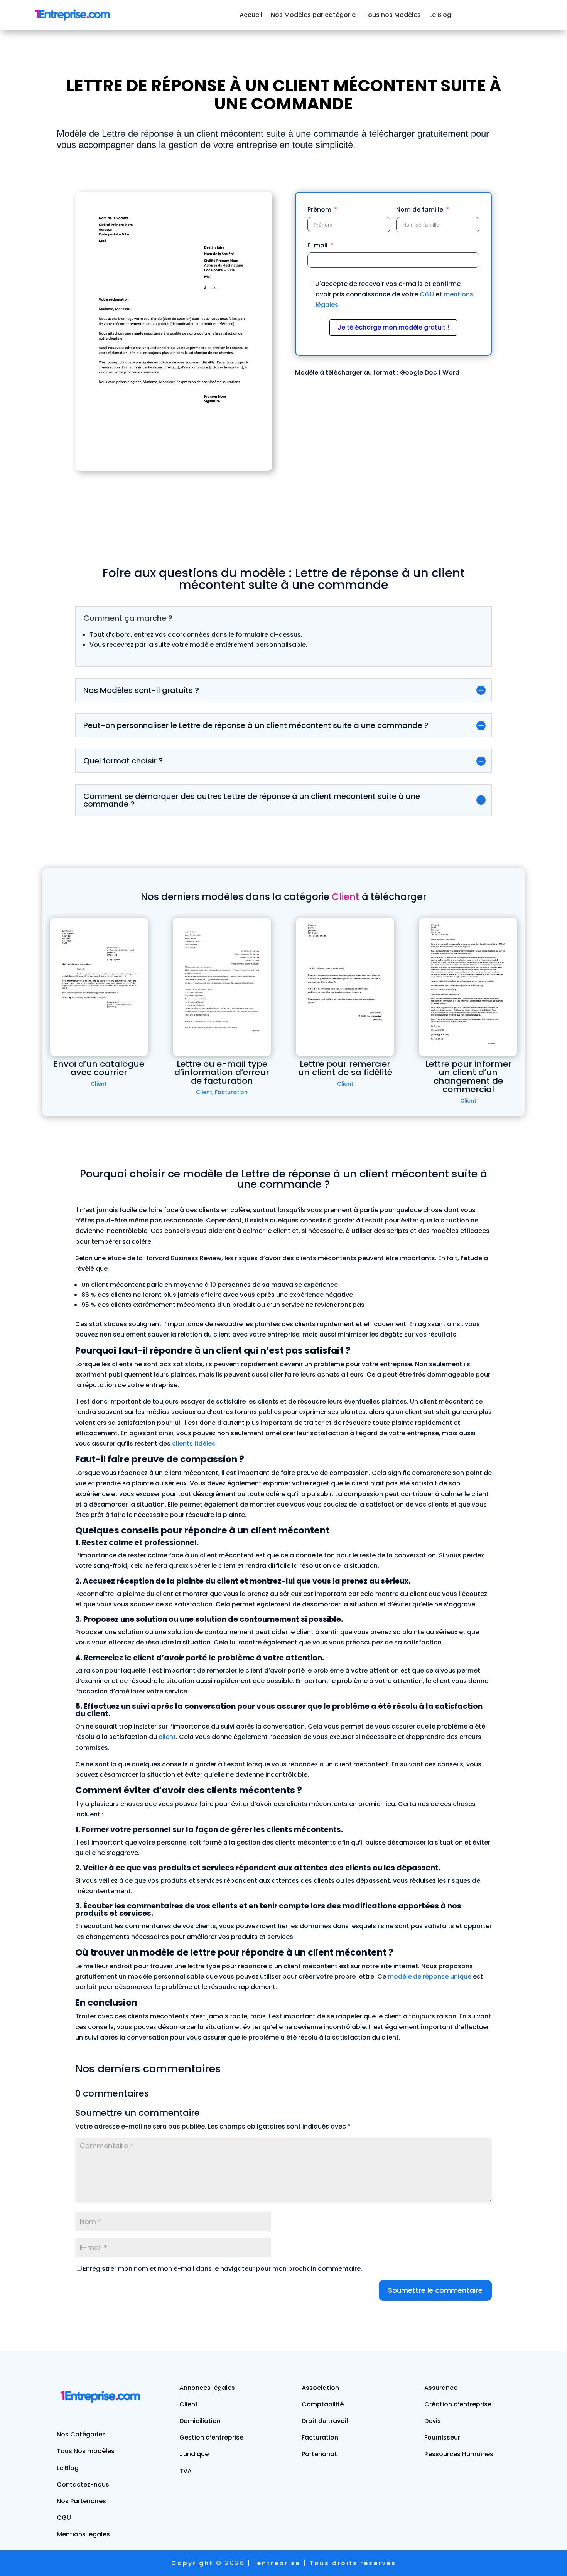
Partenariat (319, 2454)
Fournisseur (442, 2437)
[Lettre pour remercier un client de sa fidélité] (345, 987)
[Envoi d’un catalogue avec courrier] (99, 987)
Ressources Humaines (459, 2454)
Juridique (194, 2454)
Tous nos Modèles (392, 15)
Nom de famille (420, 209)
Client (99, 1084)
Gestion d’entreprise (211, 2437)
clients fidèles (194, 1444)
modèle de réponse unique (429, 1977)
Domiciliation (200, 2421)
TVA (186, 2471)
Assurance (441, 2388)
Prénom (319, 209)
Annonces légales (207, 2388)
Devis (433, 2421)
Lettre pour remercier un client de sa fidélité (345, 1068)
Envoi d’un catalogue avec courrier (99, 1068)
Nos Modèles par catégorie (313, 15)
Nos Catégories (81, 2434)
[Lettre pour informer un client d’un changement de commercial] (468, 987)
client (167, 1737)
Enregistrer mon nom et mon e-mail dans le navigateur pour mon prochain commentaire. (223, 2269)
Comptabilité (323, 2404)
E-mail (317, 245)
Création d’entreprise (458, 2404)
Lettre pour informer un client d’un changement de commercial (468, 1077)
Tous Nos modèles (86, 2451)
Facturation (231, 1092)
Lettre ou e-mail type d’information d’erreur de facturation (222, 1072)
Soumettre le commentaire (435, 2290)
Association (320, 2388)
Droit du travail (325, 2421)
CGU (427, 294)
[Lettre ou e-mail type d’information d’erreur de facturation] (222, 987)
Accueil (251, 15)
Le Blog (440, 15)
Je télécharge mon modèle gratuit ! (393, 327)
